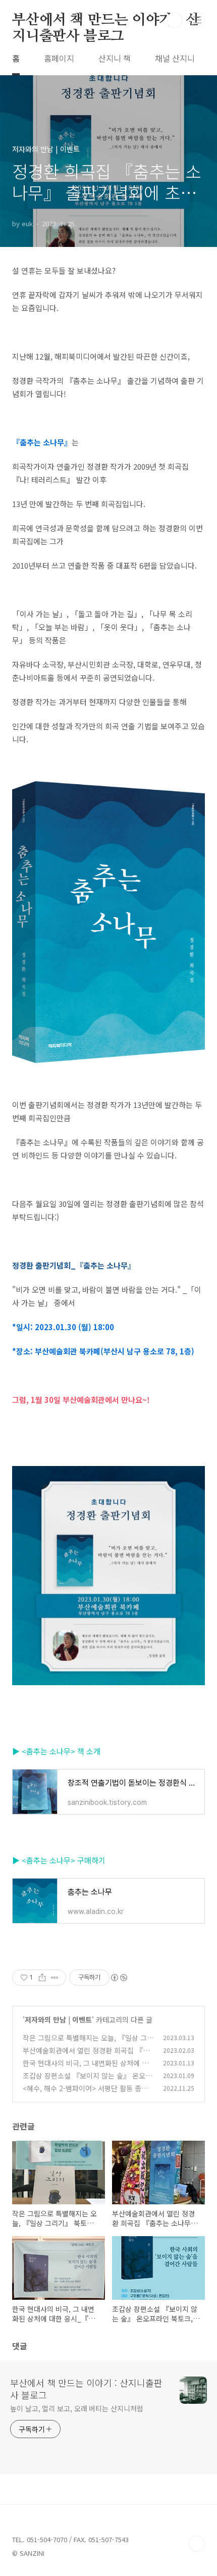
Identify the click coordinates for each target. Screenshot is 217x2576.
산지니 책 (115, 58)
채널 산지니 (175, 58)
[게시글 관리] (55, 1978)
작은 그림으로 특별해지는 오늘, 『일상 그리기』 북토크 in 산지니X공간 (88, 2043)
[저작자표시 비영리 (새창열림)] (119, 1978)
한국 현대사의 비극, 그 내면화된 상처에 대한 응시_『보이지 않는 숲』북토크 (86, 2068)
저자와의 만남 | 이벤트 (58, 2019)
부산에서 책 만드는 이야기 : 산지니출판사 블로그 (106, 21)
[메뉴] (197, 20)
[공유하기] (42, 1978)
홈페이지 (59, 58)
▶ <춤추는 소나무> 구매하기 (59, 1860)
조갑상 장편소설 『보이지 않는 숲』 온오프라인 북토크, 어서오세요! (87, 2081)
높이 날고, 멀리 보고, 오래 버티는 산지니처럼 (76, 2408)
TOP (197, 2544)
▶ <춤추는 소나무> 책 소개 (56, 1751)
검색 (175, 20)
